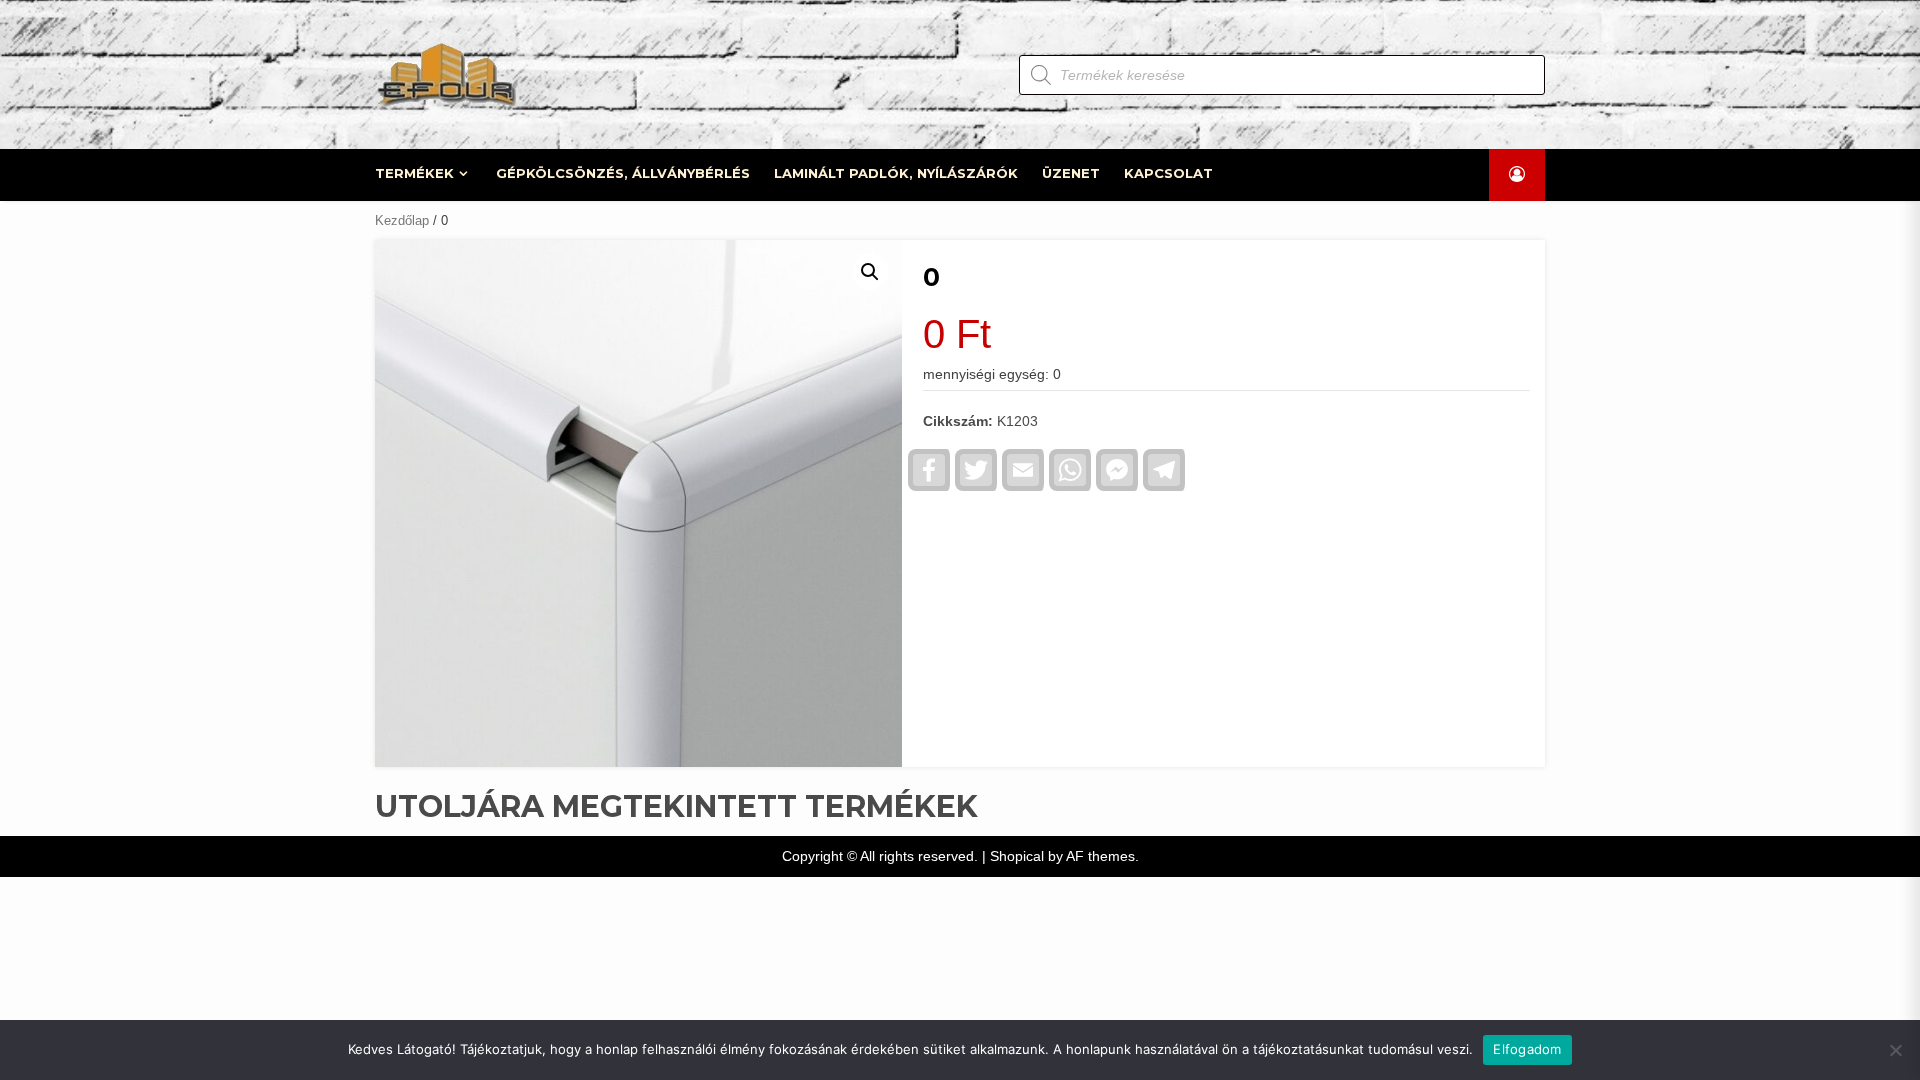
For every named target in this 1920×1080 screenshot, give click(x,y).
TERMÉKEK (414, 173)
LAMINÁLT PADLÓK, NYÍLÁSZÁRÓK (896, 173)
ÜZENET (1071, 173)
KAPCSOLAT (1168, 173)
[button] (870, 272)
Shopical (1017, 856)
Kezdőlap (402, 220)
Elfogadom (1527, 1049)
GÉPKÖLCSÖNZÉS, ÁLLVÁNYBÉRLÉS (623, 173)
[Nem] (1895, 1050)
